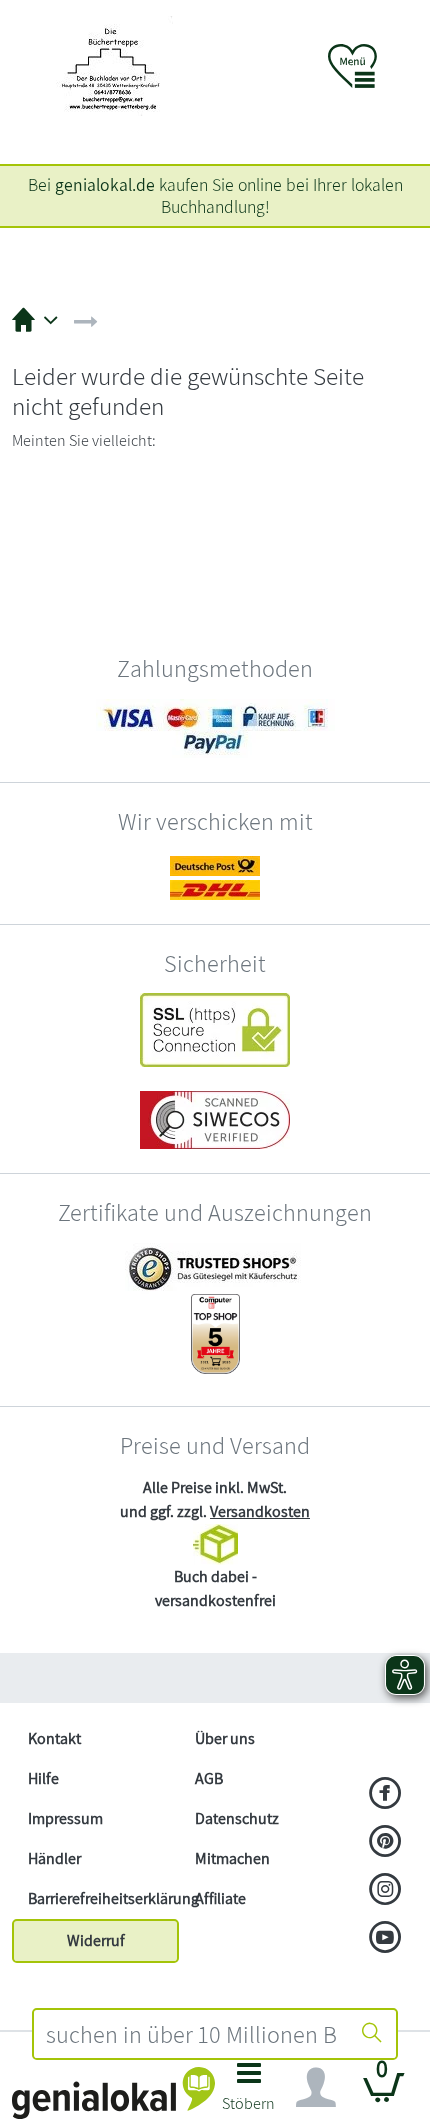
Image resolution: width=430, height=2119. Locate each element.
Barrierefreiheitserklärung (103, 1898)
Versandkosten (260, 1511)
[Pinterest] (385, 1843)
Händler (54, 1858)
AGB (209, 1778)
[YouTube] (385, 1939)
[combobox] (191, 2034)
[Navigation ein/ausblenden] (316, 2088)
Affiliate (220, 1898)
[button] (249, 2092)
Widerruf (96, 1940)
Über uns (225, 1738)
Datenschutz (237, 1818)
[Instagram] (385, 1891)
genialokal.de (105, 184)
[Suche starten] (372, 2034)
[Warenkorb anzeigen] (384, 2095)
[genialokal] (113, 2091)
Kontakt (54, 1738)
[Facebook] (385, 1795)
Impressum (65, 1818)
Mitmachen (232, 1858)
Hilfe (43, 1778)
